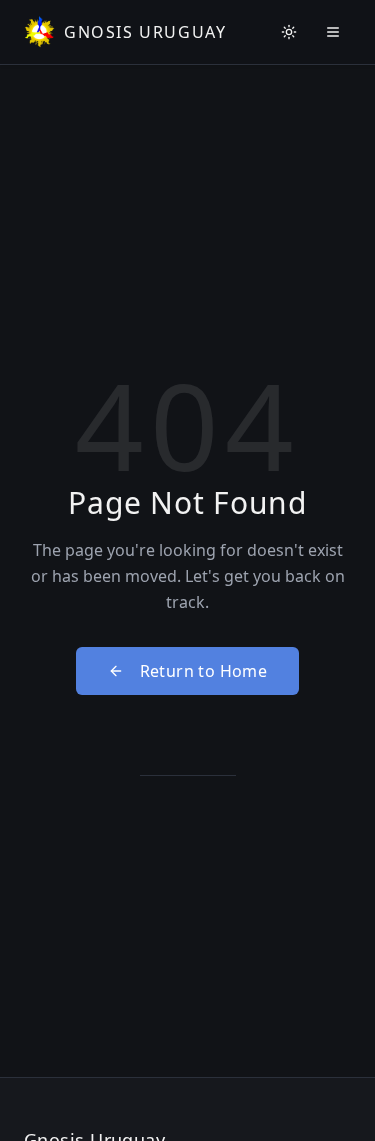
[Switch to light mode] (289, 32)
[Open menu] (333, 32)
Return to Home (204, 671)
